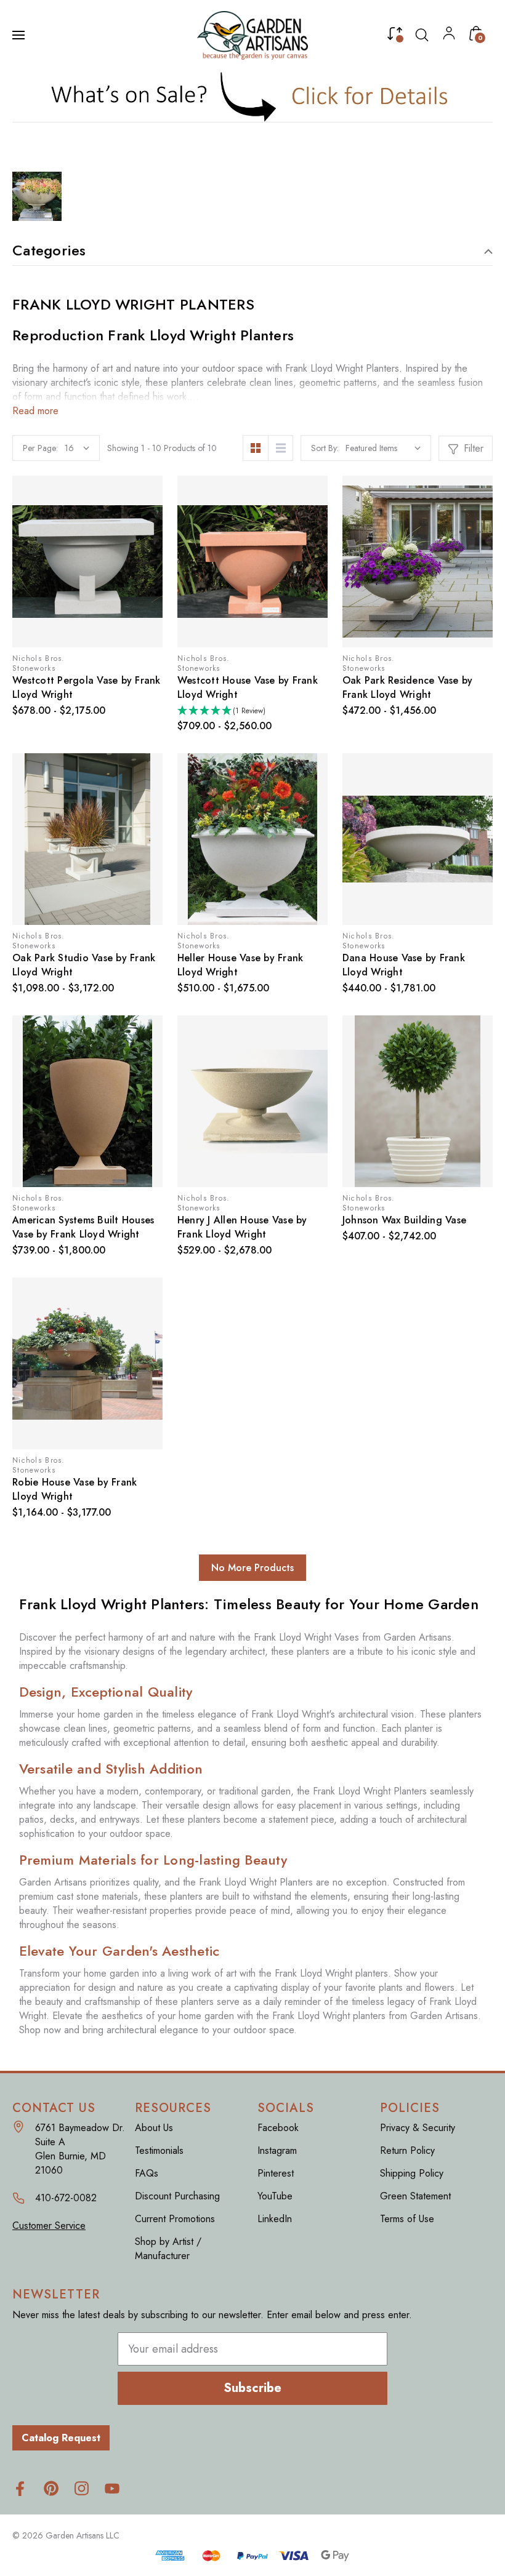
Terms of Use (407, 2219)
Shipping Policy (412, 2173)
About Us (154, 2128)
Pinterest (276, 2173)
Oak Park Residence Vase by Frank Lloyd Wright (408, 687)
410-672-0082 (66, 2198)
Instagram (277, 2150)
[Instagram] (82, 2488)
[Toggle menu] (20, 35)
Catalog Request (61, 2438)
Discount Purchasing (177, 2196)
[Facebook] (20, 2488)
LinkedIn (275, 2219)
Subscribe (252, 2388)
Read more (35, 411)
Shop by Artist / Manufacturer (168, 2249)
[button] (253, 96)
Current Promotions (175, 2219)
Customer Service (49, 2226)
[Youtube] (112, 2488)
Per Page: (40, 448)
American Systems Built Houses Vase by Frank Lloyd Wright (83, 1227)
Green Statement (415, 2196)
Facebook (278, 2128)
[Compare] (395, 36)
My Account (449, 36)
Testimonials (159, 2150)
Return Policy (407, 2150)
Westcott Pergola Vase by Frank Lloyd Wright (87, 687)
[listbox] (383, 448)
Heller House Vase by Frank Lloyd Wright (240, 965)
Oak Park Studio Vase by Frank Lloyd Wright (84, 965)
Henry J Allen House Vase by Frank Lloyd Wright (242, 1227)
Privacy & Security (418, 2128)
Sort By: (325, 448)
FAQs (147, 2173)
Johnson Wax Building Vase (404, 1220)
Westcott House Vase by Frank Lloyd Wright (248, 687)
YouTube (275, 2196)
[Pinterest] (51, 2488)
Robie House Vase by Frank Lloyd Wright (75, 1489)
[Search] (422, 35)
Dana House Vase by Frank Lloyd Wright (404, 965)
